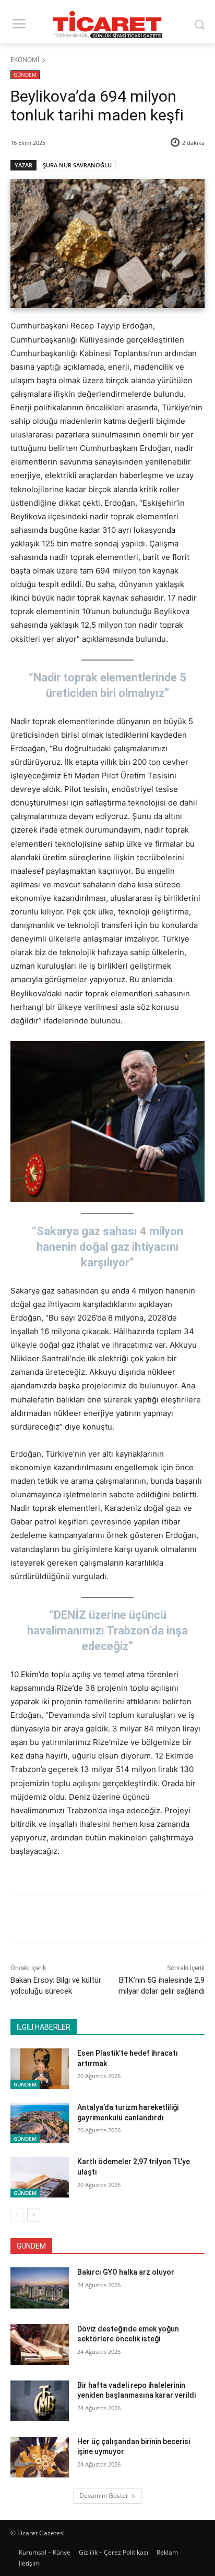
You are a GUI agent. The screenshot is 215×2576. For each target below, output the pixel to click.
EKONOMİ (25, 60)
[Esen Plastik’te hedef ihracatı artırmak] (40, 2069)
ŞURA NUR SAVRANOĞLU (77, 165)
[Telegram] (150, 1921)
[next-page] (34, 2215)
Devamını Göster (104, 2495)
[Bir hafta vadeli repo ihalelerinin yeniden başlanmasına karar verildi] (40, 2401)
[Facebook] (54, 1921)
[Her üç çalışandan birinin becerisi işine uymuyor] (40, 2457)
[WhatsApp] (126, 1921)
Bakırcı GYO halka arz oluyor (126, 2272)
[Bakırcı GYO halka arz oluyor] (40, 2288)
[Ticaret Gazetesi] (107, 25)
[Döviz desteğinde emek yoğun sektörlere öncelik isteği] (40, 2345)
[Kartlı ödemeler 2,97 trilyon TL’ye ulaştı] (40, 2177)
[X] (78, 1921)
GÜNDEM (25, 75)
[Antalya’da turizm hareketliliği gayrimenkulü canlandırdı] (40, 2123)
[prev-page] (17, 2215)
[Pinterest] (102, 1921)
